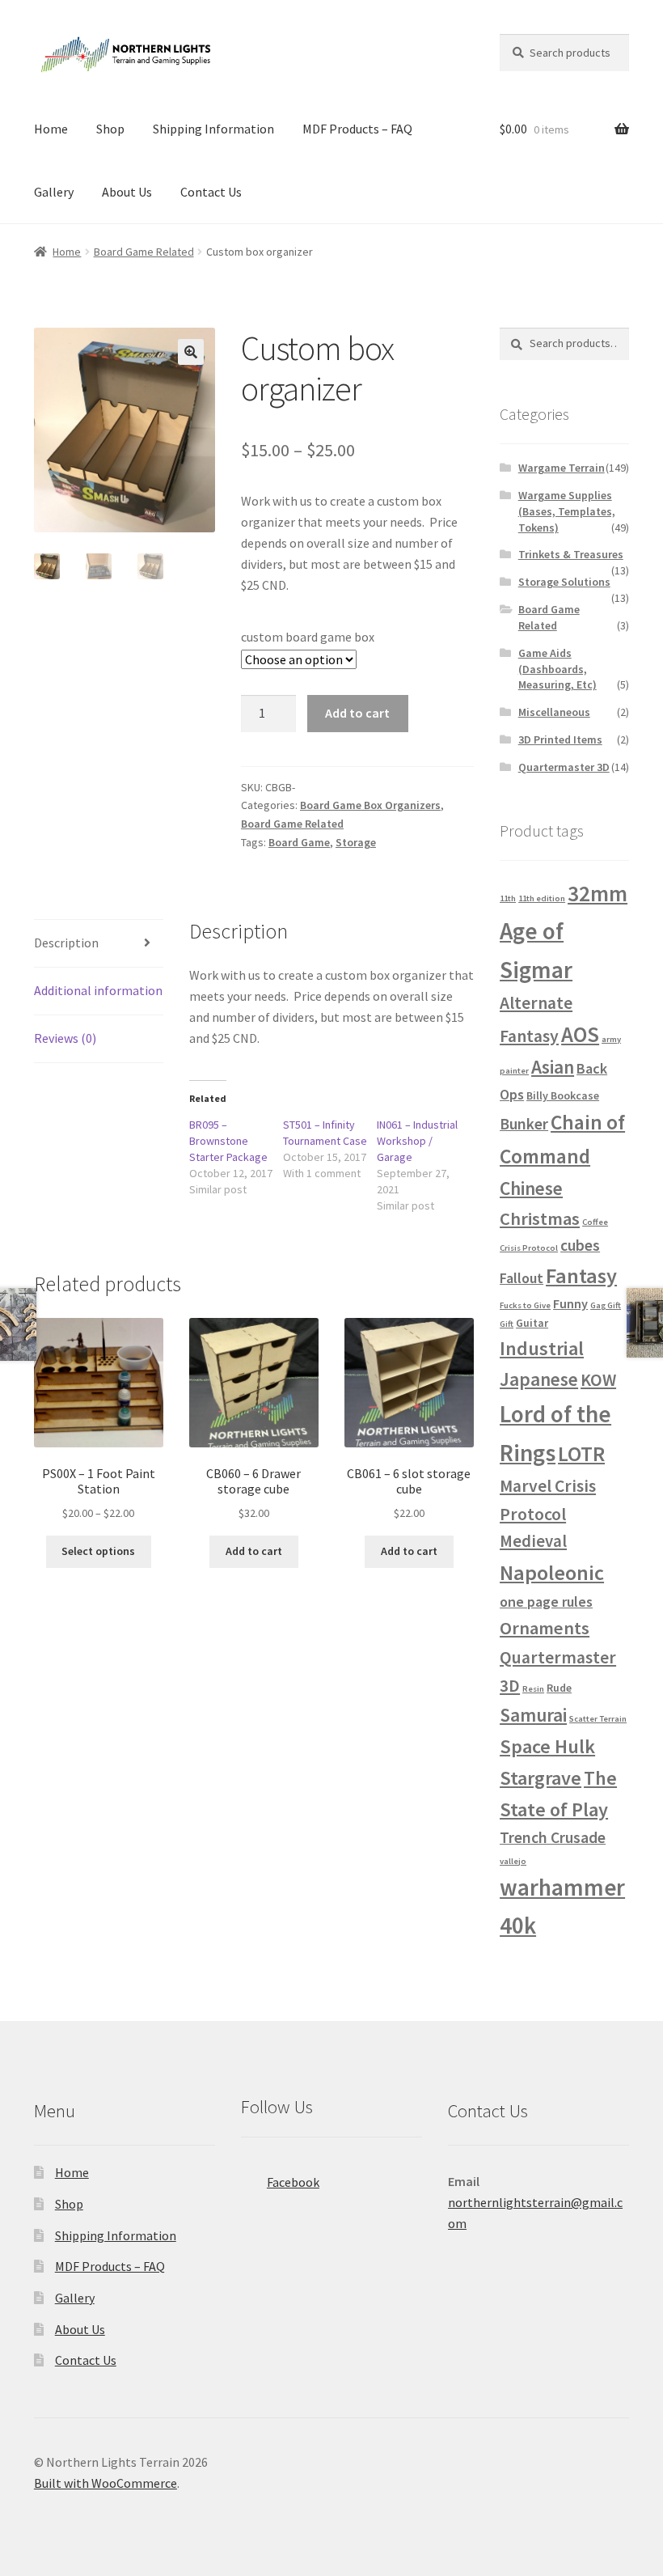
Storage (356, 842)
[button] (191, 352)
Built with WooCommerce (106, 2483)
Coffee (595, 1222)
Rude (559, 1688)
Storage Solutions (564, 582)
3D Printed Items (560, 739)
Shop (110, 129)
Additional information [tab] (98, 990)
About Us (127, 192)
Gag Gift (606, 1305)
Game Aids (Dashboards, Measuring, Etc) (557, 669)
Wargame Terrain (562, 468)
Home (51, 129)
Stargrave (541, 1778)
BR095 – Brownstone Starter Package (228, 1141)
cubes (580, 1245)
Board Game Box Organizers (370, 805)
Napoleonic (552, 1572)
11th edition (542, 898)
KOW (598, 1380)
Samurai (533, 1715)
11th (508, 898)
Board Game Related (144, 252)
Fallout (522, 1278)
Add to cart (357, 713)
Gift (507, 1324)
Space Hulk (547, 1746)
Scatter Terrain (598, 1719)
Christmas (540, 1218)
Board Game (299, 842)
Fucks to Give (525, 1305)
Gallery (54, 192)
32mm (598, 893)
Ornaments (545, 1628)
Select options (98, 1551)
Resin (533, 1689)
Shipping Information (213, 129)
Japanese (539, 1379)
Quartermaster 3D (564, 767)
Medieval (533, 1541)
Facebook (293, 2182)
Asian (553, 1067)
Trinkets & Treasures (571, 554)
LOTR (581, 1453)
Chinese (531, 1188)
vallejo (513, 1861)
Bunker (524, 1124)
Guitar (532, 1323)
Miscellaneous (554, 712)
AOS (580, 1034)
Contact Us (211, 192)
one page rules (546, 1602)
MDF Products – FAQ (357, 129)
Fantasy (581, 1275)
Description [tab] (66, 943)
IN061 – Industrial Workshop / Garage (417, 1141)
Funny (570, 1303)
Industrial (542, 1348)
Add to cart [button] (254, 1551)
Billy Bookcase (563, 1095)
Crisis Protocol (529, 1248)
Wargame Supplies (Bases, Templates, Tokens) (567, 511)
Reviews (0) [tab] (65, 1038)
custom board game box (308, 637)
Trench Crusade (553, 1837)
